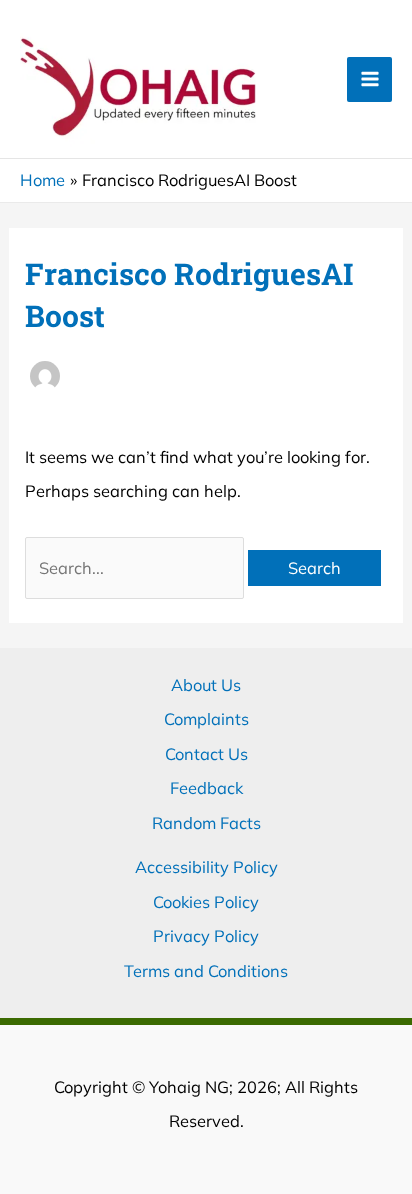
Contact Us (206, 754)
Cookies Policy (206, 902)
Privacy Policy (206, 936)
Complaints (206, 719)
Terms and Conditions (206, 971)
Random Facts (206, 823)
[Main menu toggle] (369, 79)
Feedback (206, 788)
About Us (206, 685)
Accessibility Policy (206, 867)
